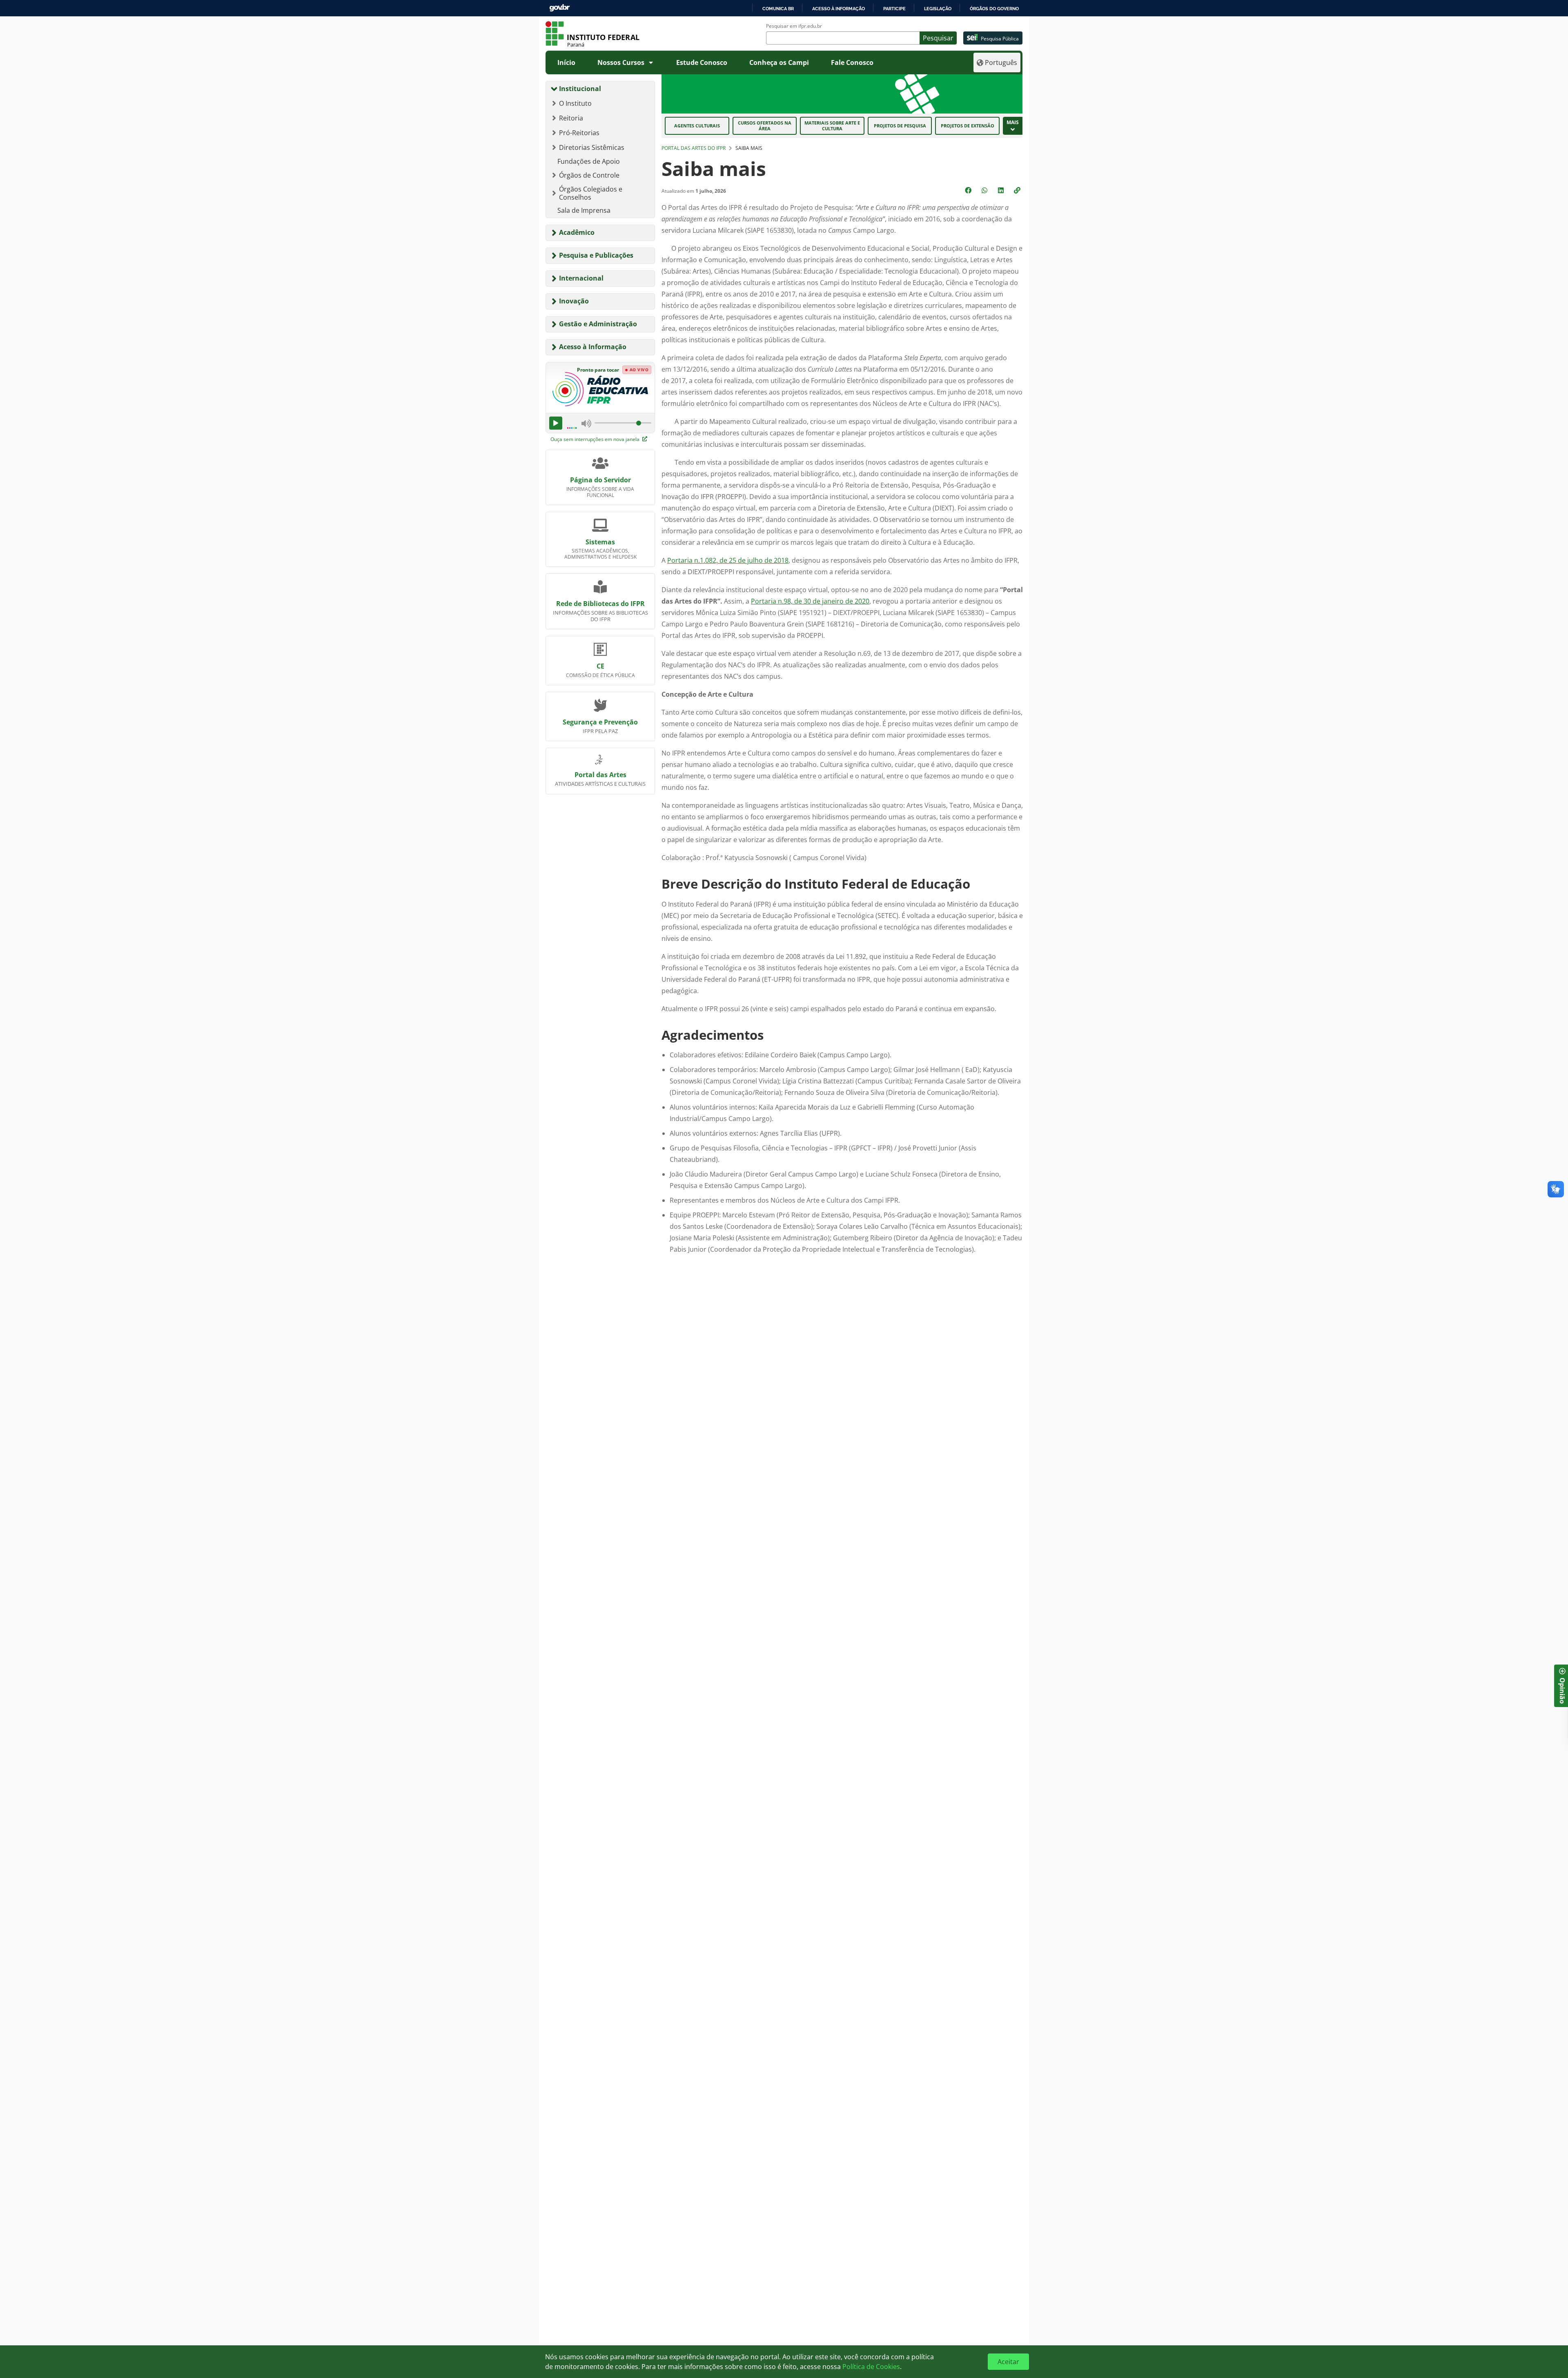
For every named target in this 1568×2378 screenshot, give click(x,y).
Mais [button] (1013, 122)
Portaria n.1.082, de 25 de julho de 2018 (728, 560)
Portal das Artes (600, 775)
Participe (894, 9)
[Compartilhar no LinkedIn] (1002, 190)
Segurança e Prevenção (600, 722)
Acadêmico (577, 232)
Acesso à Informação (593, 347)
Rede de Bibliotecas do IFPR (600, 604)
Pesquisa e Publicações (596, 255)
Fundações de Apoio (589, 161)
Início (566, 62)
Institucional (580, 89)
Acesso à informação (839, 9)
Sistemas (600, 542)
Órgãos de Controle (589, 175)
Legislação (938, 9)
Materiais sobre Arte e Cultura (832, 126)
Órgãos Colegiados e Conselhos (591, 193)
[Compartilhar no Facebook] (969, 190)
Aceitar (1008, 2362)
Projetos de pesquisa (900, 126)
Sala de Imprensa (584, 210)
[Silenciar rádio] (586, 423)
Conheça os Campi (779, 62)
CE (600, 666)
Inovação (574, 301)
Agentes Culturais (697, 126)
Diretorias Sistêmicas (592, 147)
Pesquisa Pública (1000, 39)
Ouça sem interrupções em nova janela (596, 439)
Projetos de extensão (968, 126)
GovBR (559, 8)
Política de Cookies (871, 2367)
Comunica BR (778, 9)
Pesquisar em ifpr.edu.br (794, 26)
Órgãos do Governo (994, 9)
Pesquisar (938, 38)
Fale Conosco (852, 62)
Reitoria (571, 118)
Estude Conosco (702, 62)
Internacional (581, 278)
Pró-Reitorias (579, 133)
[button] (1018, 190)
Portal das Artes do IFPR (694, 148)
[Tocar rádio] (556, 423)
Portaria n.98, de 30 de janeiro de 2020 (810, 601)
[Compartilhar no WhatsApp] (985, 190)
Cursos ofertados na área (765, 126)
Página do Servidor (600, 480)
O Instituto (575, 103)
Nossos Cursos (621, 62)
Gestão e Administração (598, 324)
